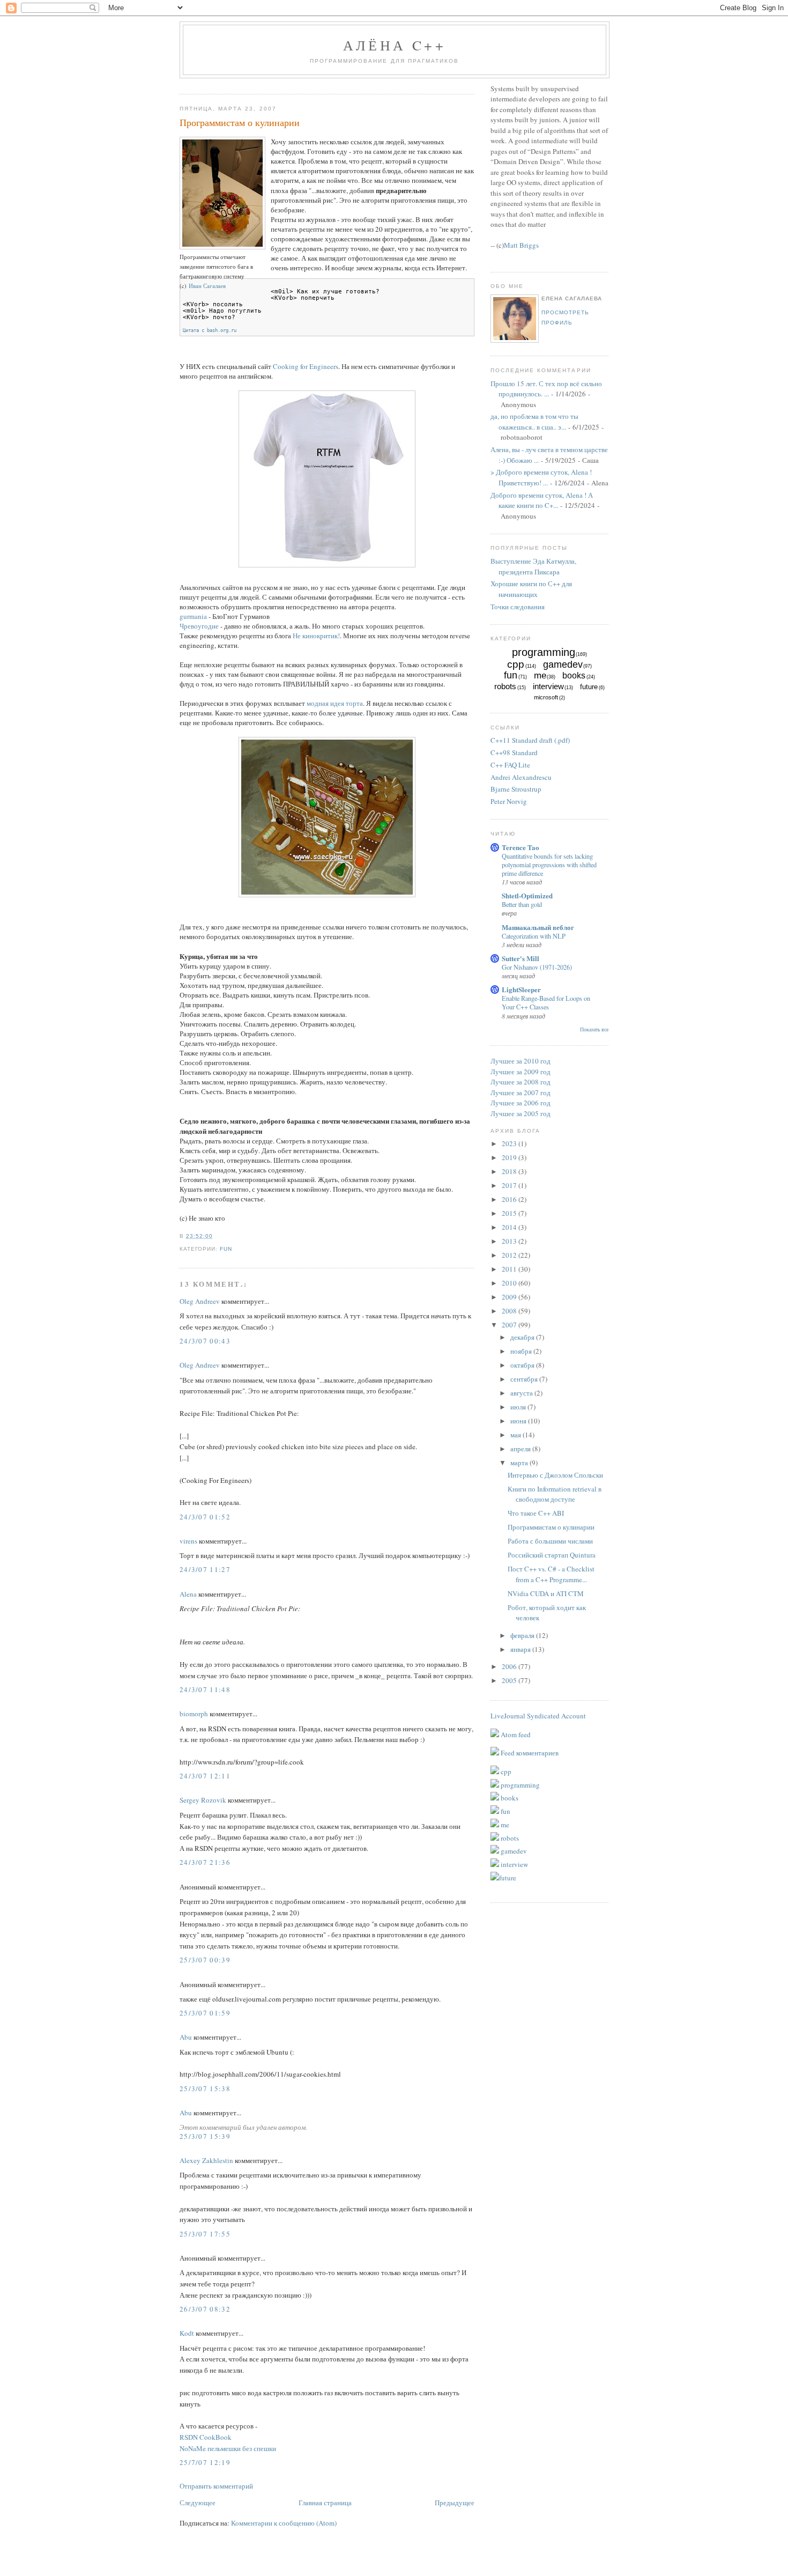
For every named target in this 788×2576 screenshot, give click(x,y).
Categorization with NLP (534, 936)
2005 (510, 1680)
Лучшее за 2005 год (521, 1113)
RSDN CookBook (206, 2437)
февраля (523, 1635)
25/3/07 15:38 (205, 2088)
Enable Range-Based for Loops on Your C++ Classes (546, 1002)
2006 (510, 1666)
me (540, 676)
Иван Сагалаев (207, 286)
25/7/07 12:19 (205, 2462)
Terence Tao (521, 847)
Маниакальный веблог (538, 927)
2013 (510, 1241)
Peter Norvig (509, 801)
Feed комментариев (529, 1753)
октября (523, 1365)
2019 (510, 1157)
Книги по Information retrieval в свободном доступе (555, 1494)
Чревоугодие (199, 626)
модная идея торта (335, 703)
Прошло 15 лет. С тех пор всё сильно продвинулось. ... (546, 389)
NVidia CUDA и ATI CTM (546, 1593)
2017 (510, 1185)
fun (226, 1249)
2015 (510, 1213)
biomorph (194, 1714)
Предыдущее (455, 2503)
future (589, 687)
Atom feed (515, 1734)
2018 (510, 1171)
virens (188, 1541)
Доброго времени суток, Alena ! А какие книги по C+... (542, 500)
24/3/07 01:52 (205, 1517)
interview (548, 686)
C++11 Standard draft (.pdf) (530, 740)
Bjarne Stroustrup (516, 789)
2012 (510, 1255)
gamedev (563, 665)
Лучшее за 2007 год (521, 1093)
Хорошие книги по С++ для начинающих (531, 589)
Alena (188, 1594)
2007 (510, 1325)
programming (544, 652)
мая (516, 1435)
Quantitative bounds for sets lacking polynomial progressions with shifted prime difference (549, 865)
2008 (510, 1311)
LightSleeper (521, 989)
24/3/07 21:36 (205, 1862)
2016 (510, 1199)
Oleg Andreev (200, 1301)
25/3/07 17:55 (205, 2234)
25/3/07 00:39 (205, 1960)
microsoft (546, 697)
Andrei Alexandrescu (521, 777)
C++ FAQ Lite (510, 765)
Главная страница (325, 2503)
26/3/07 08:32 (205, 2309)
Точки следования (518, 607)
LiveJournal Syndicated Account (538, 1716)
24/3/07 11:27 (205, 1569)
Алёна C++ (395, 45)
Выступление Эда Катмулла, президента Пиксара (533, 566)
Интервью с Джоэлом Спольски (555, 1475)
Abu (186, 2037)
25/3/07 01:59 (205, 2013)
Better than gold (522, 904)
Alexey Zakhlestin (206, 2160)
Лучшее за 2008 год (521, 1082)
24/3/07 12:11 (205, 1776)
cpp (516, 664)
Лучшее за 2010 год (521, 1061)
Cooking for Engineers (306, 366)
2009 (510, 1297)
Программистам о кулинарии (240, 122)
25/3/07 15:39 (205, 2136)
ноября (522, 1351)
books (574, 676)
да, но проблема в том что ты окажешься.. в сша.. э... (534, 422)
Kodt (187, 2333)
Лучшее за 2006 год (521, 1103)
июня (519, 1421)
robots (505, 686)
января (521, 1649)
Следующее (198, 2503)
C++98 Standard (514, 752)
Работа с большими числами (550, 1541)
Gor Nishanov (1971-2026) (537, 967)
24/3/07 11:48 (205, 1689)
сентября (525, 1379)
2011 (510, 1269)
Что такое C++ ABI (536, 1513)
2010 (510, 1283)
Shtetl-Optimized (527, 895)
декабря (523, 1337)
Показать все (594, 1029)
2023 (510, 1143)
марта (520, 1463)
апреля (521, 1449)
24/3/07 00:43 (205, 1341)
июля (519, 1407)
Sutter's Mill (521, 958)
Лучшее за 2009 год (521, 1072)
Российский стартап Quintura (552, 1555)
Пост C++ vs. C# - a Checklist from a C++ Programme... (551, 1574)
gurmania (193, 616)
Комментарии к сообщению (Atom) (284, 2523)
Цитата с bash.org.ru (210, 330)
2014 (510, 1227)
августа (522, 1393)
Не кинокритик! (316, 636)
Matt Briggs (521, 245)
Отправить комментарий (216, 2486)
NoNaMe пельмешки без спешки (228, 2448)
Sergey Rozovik (203, 1800)
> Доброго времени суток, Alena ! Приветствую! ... (541, 477)
